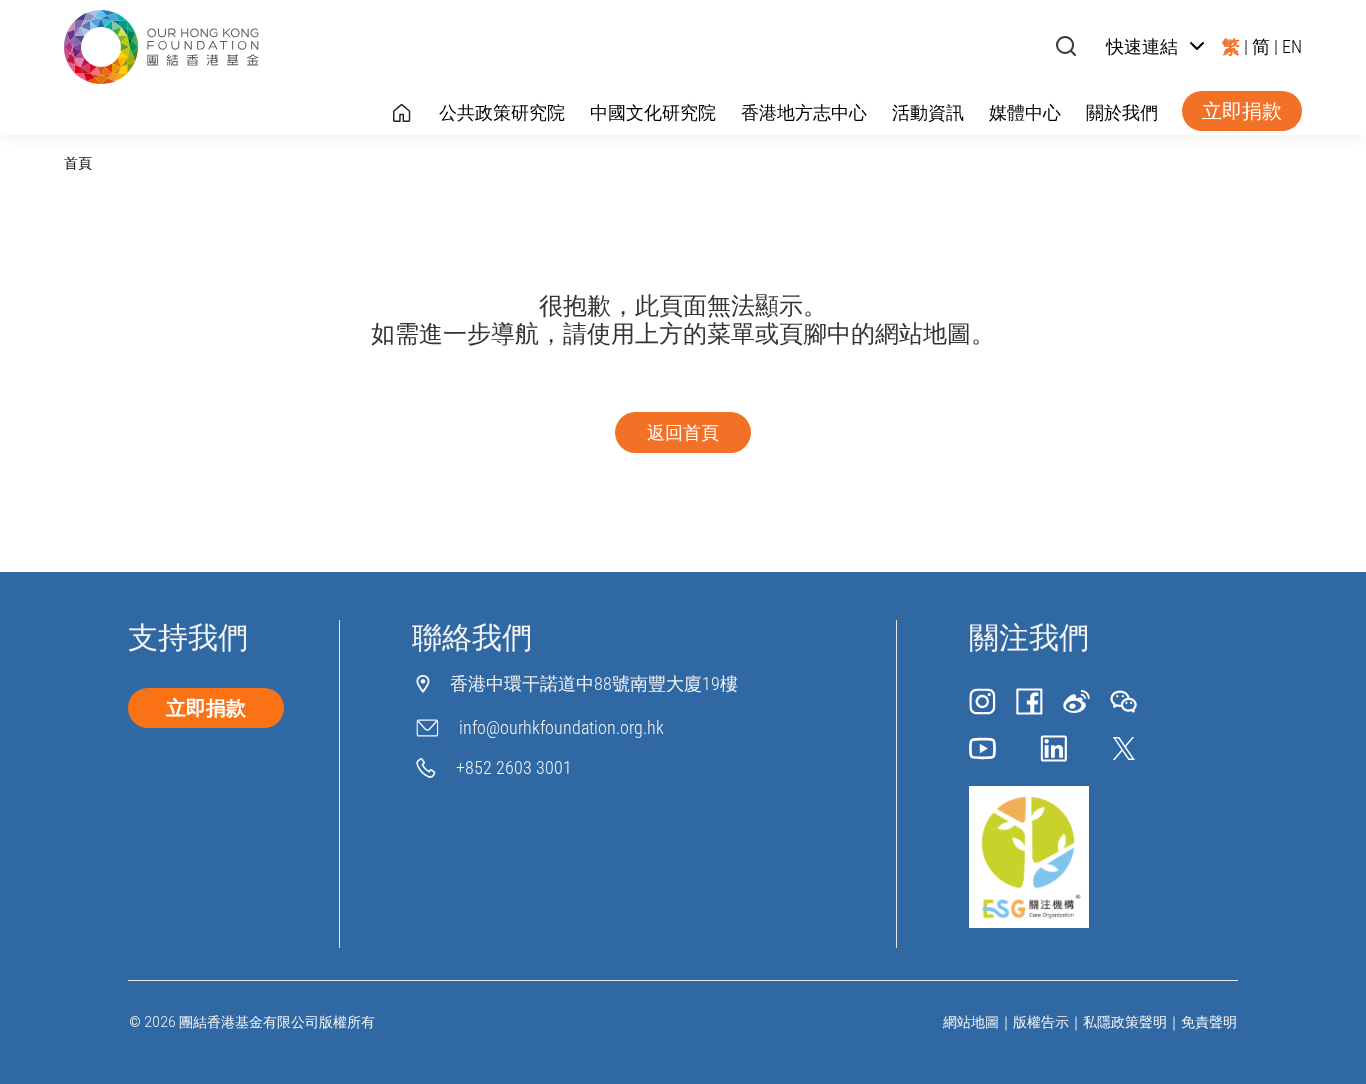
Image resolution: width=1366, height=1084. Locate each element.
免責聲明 (1209, 1022)
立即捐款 (1242, 111)
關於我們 (1122, 112)
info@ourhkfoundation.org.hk (561, 727)
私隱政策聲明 (1125, 1022)
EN (1292, 46)
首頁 (78, 163)
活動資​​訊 (928, 112)
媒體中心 (1025, 112)
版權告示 (1041, 1022)
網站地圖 (971, 1022)
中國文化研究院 (653, 112)
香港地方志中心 (804, 112)
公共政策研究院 (502, 112)
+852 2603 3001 (514, 767)
